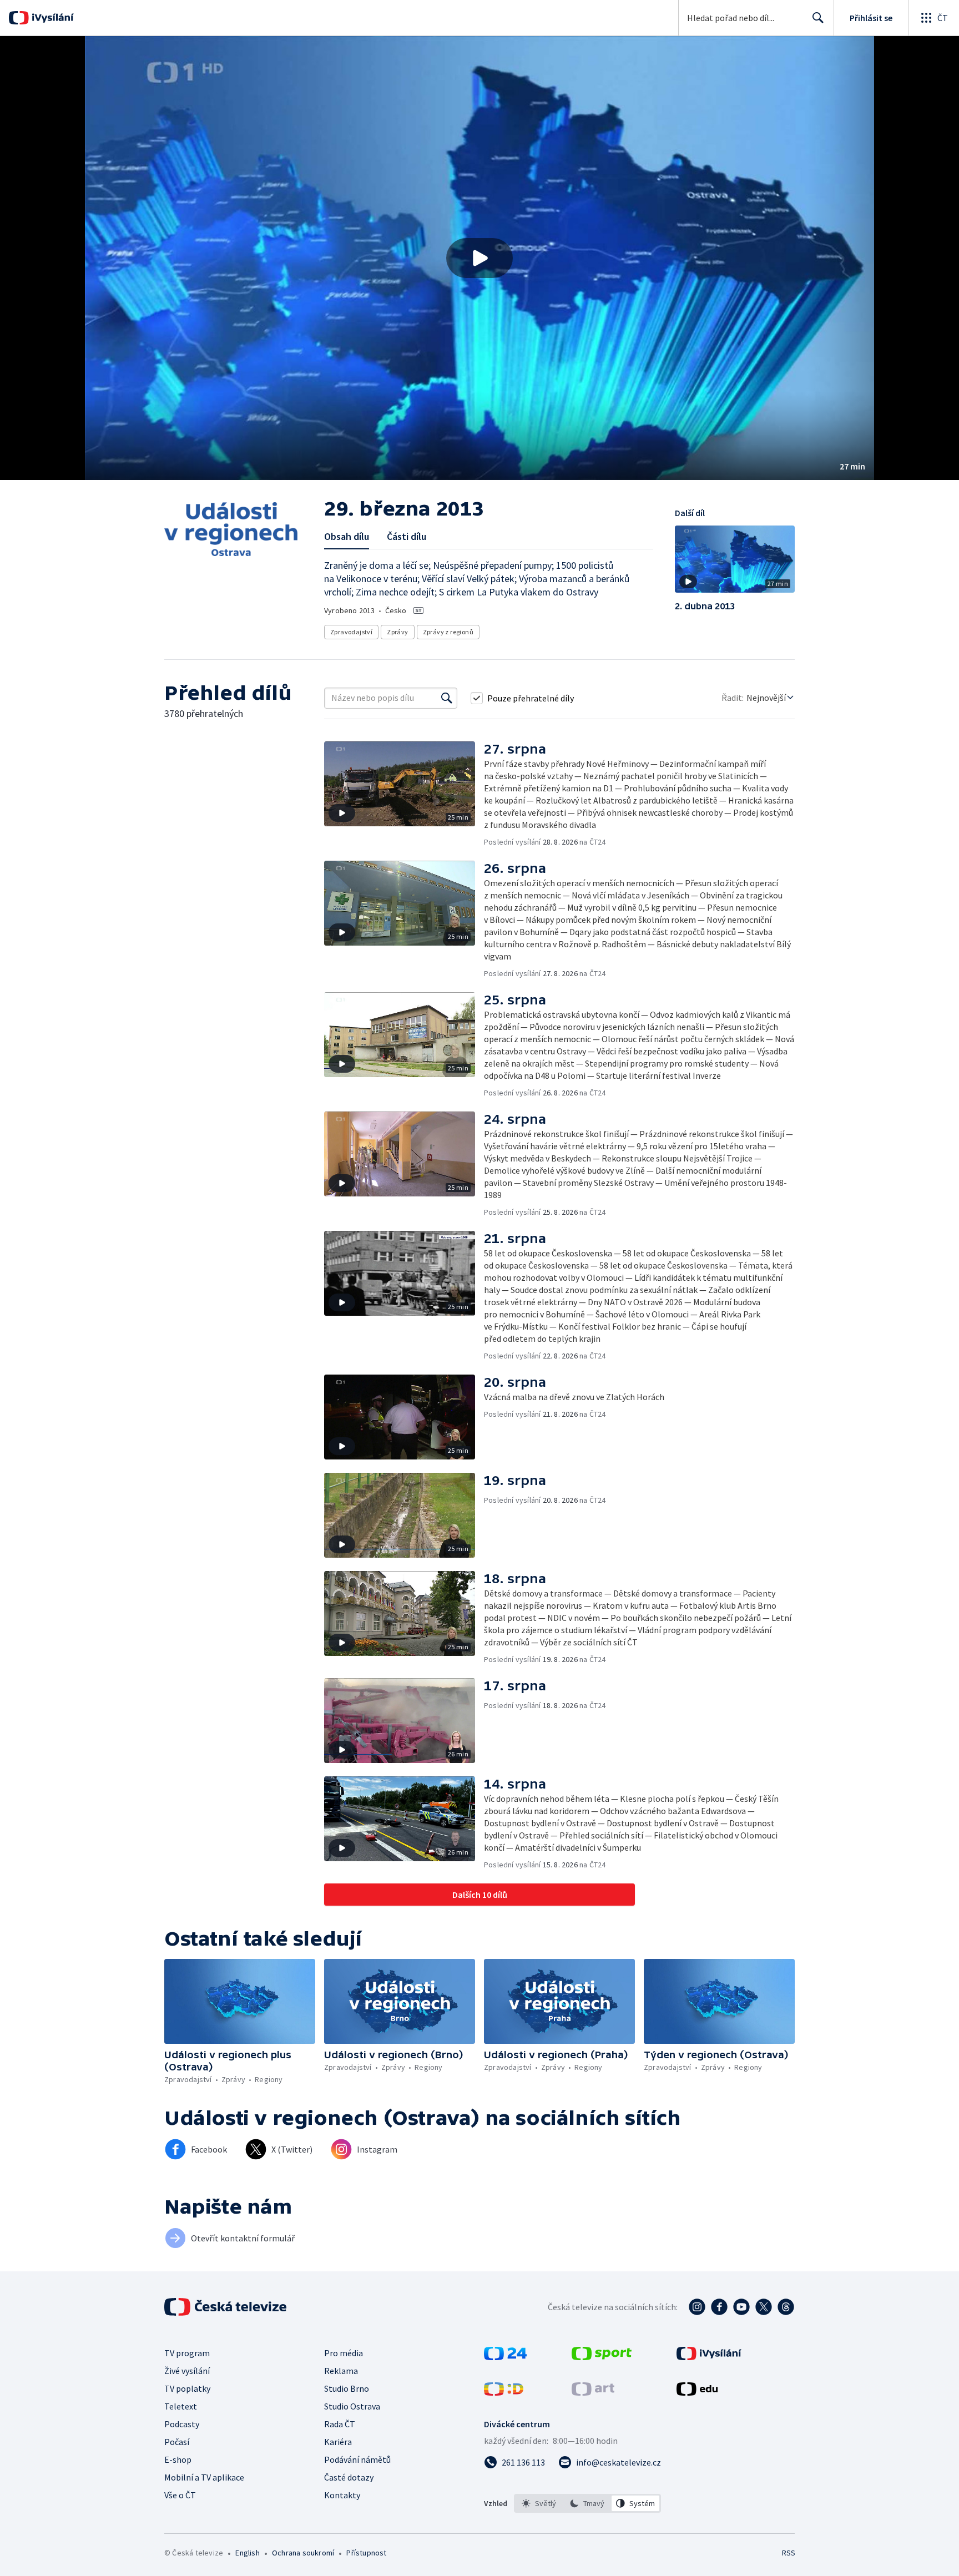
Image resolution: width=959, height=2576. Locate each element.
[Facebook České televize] (719, 2307)
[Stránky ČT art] (593, 2392)
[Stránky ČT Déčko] (504, 2392)
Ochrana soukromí (303, 2553)
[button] (479, 258)
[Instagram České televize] (697, 2307)
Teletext (181, 2406)
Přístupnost (366, 2553)
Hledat (818, 18)
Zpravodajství (351, 632)
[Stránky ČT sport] (602, 2357)
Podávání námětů (357, 2459)
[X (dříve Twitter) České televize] (764, 2307)
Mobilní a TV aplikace (204, 2477)
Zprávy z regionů (448, 632)
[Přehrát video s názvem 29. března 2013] (479, 258)
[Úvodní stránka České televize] (226, 2307)
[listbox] (587, 2503)
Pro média (344, 2353)
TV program (187, 2353)
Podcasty (182, 2424)
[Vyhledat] (447, 698)
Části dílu (407, 536)
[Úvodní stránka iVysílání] (51, 18)
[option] (539, 2503)
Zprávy (397, 632)
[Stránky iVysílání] (709, 2357)
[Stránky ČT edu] (697, 2392)
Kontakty (342, 2495)
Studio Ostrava (352, 2406)
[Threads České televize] (786, 2307)
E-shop (178, 2459)
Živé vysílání (187, 2371)
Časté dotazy (349, 2477)
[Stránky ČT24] (505, 2357)
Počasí (177, 2442)
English (247, 2553)
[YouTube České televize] (741, 2307)
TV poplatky (187, 2388)
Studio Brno (347, 2388)
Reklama (341, 2371)
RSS (789, 2553)
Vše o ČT (180, 2495)
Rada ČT (340, 2424)
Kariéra (338, 2442)
